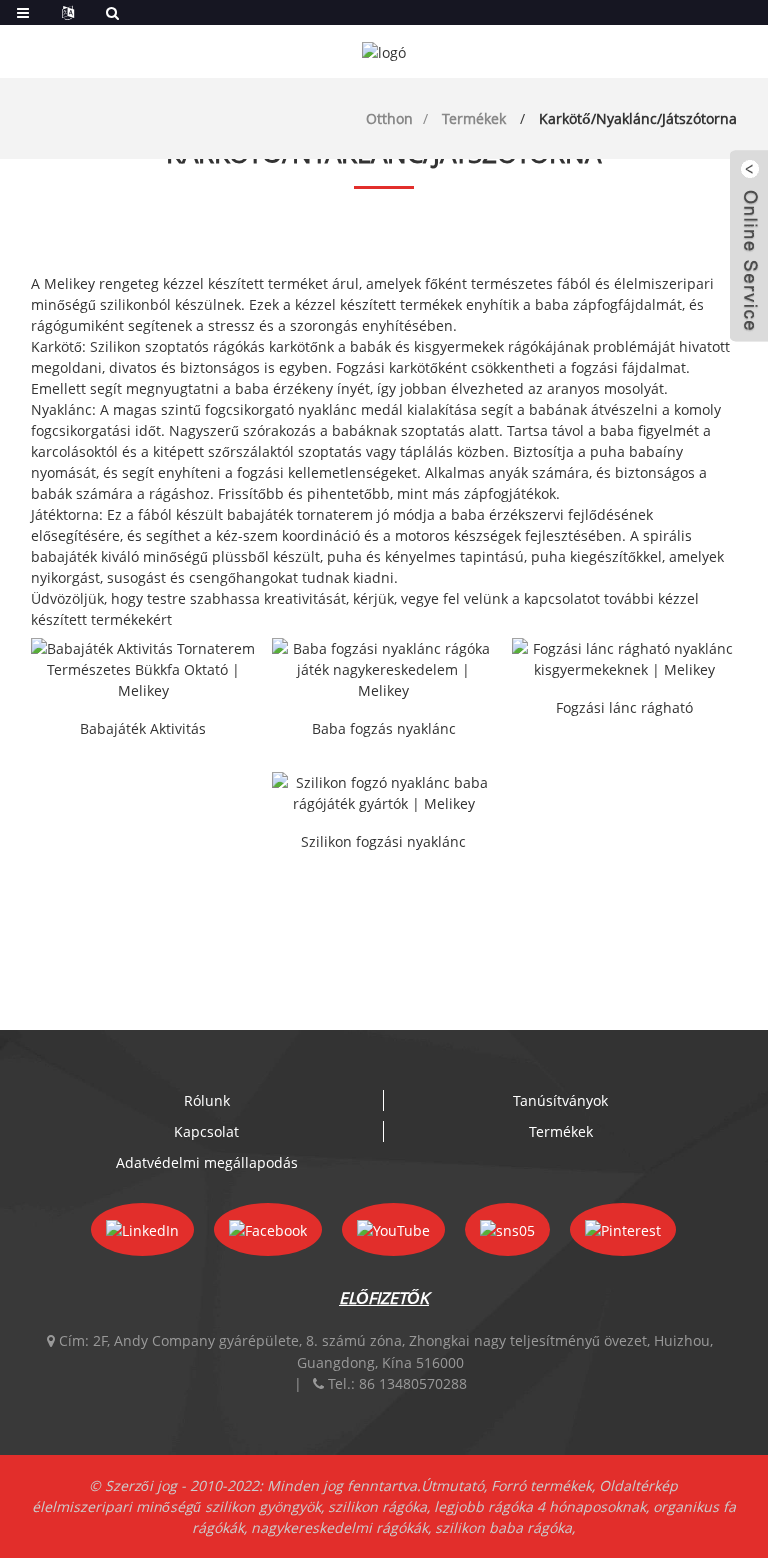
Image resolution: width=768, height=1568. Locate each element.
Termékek (474, 118)
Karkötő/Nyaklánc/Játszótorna (638, 118)
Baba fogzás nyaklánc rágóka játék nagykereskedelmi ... (384, 730)
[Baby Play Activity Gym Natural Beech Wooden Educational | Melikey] (143, 669)
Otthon (389, 118)
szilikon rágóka (377, 1506)
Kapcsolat (206, 1131)
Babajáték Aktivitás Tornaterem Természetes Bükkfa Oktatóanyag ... (143, 730)
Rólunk (207, 1100)
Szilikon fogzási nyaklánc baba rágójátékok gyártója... (383, 843)
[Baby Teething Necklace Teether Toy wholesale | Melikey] (384, 669)
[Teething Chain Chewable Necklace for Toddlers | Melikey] (624, 659)
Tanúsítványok (560, 1100)
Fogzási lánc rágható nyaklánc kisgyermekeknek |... (624, 709)
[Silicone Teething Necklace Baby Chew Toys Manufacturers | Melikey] (384, 793)
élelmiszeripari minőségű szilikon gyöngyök (176, 1506)
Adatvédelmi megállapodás (207, 1162)
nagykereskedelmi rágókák (339, 1527)
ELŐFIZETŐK (384, 1298)
